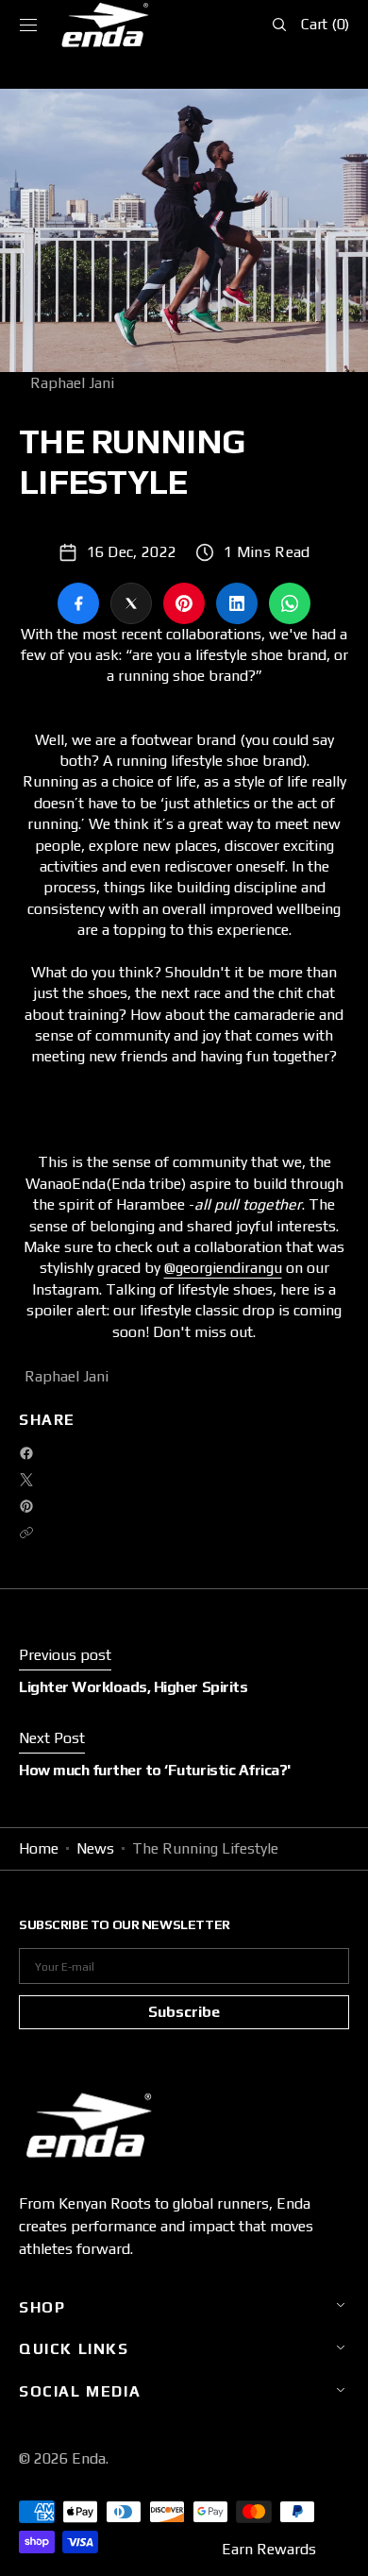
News (95, 1848)
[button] (28, 25)
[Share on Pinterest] (184, 603)
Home (39, 1848)
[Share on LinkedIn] (237, 603)
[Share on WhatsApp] (290, 603)
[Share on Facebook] (78, 603)
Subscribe (184, 2012)
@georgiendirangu (223, 1268)
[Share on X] (131, 603)
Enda (89, 2458)
